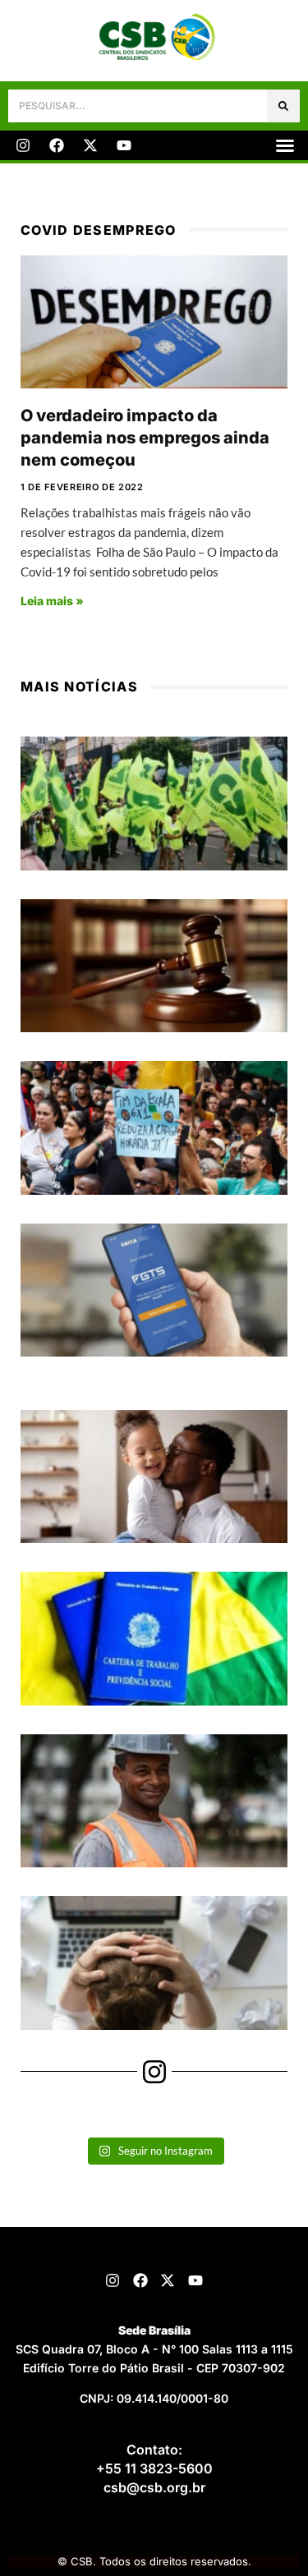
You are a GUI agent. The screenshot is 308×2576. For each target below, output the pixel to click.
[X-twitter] (90, 145)
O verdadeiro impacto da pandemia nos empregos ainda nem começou (145, 437)
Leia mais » (52, 601)
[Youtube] (124, 145)
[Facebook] (57, 145)
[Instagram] (23, 145)
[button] (285, 145)
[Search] (283, 106)
